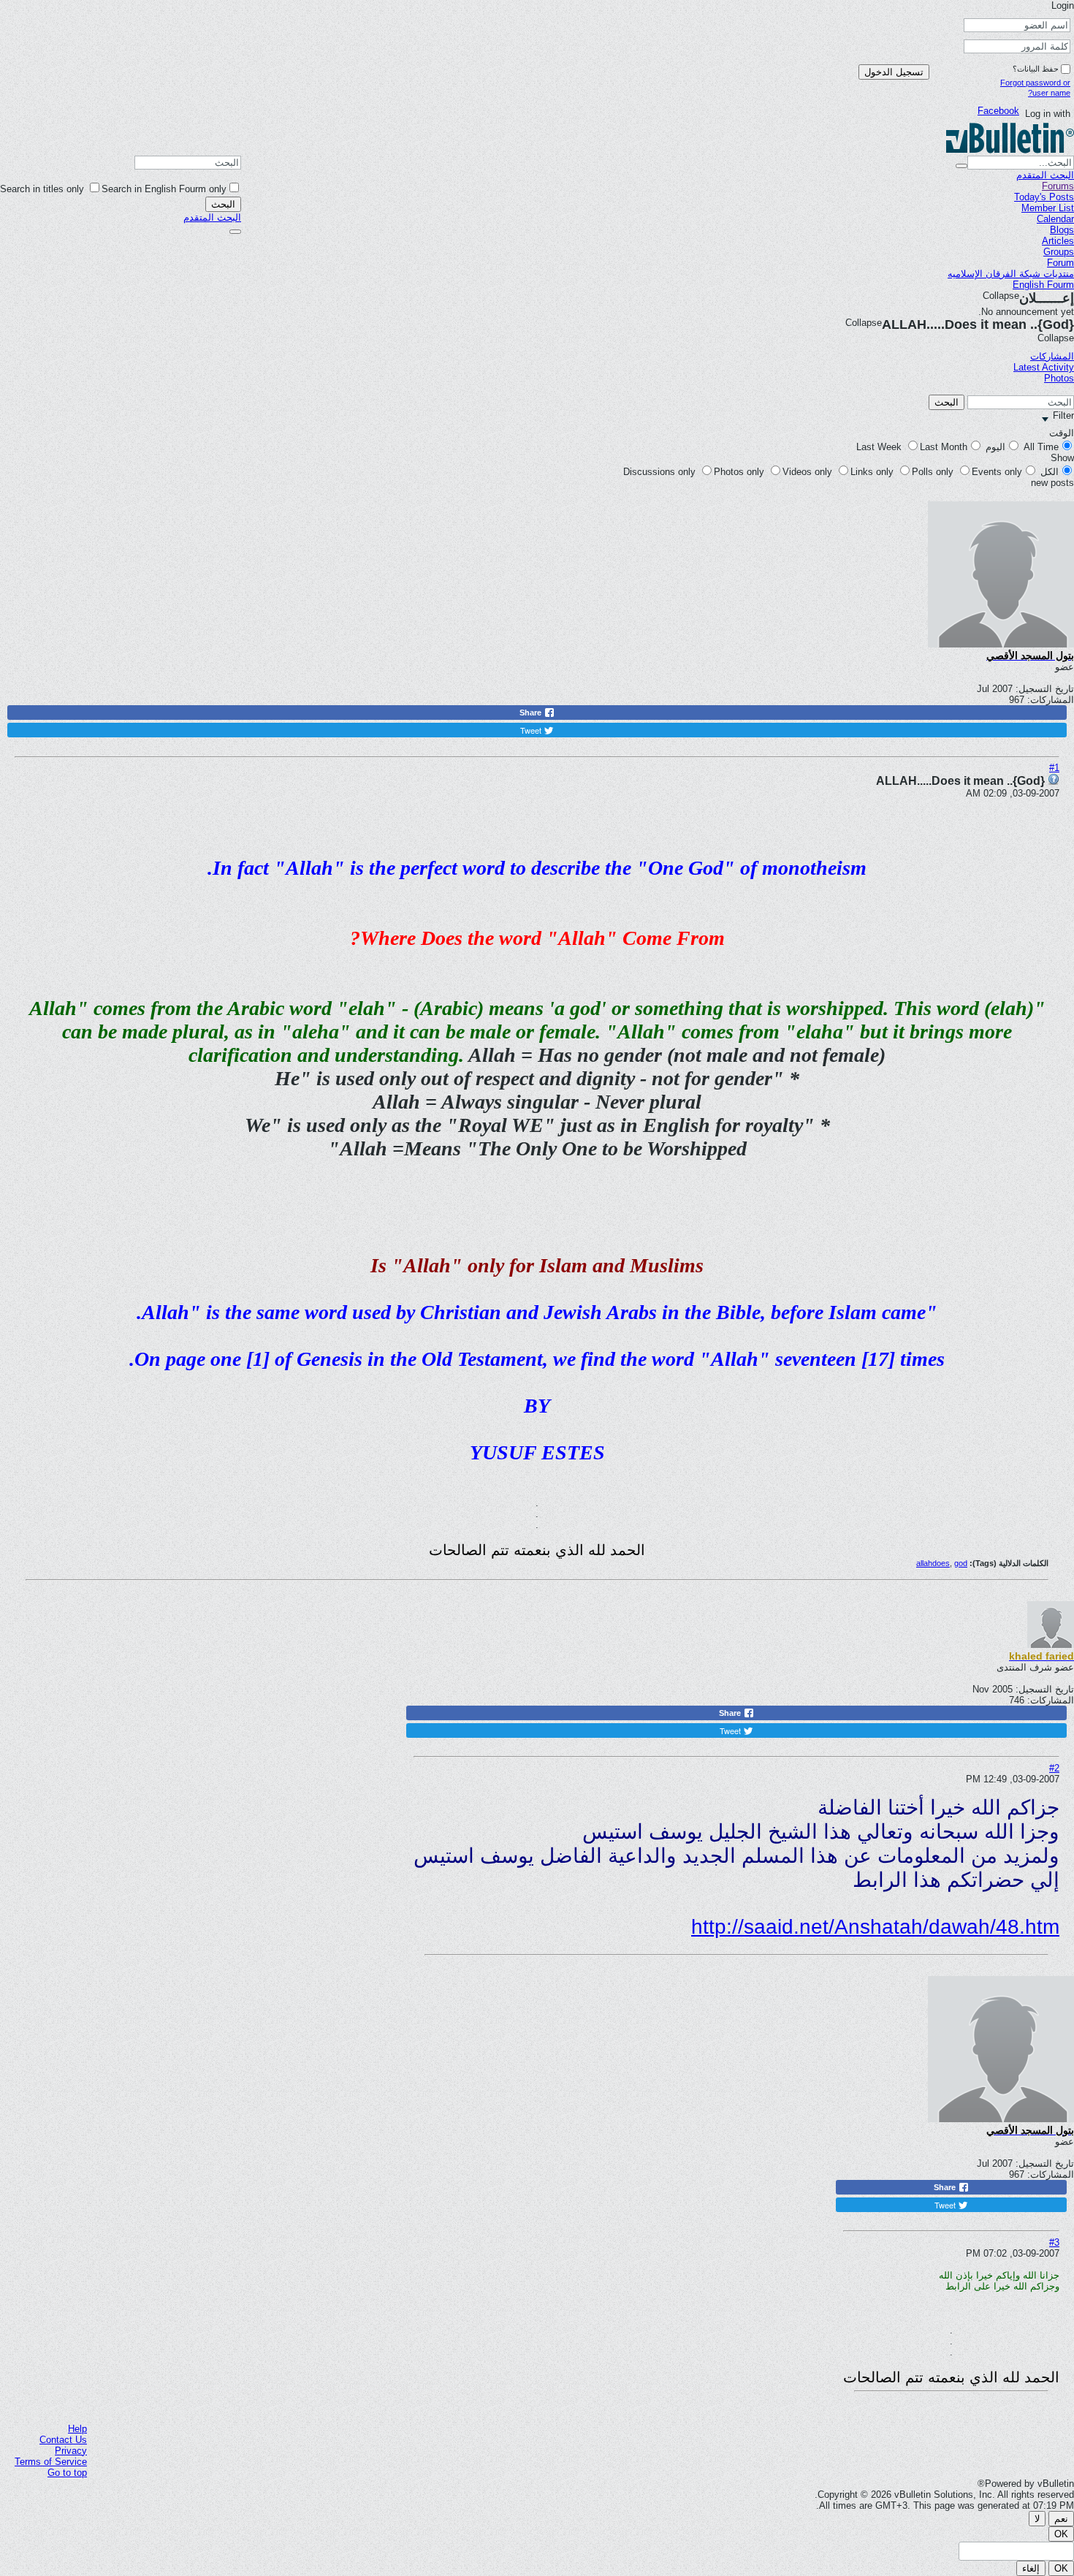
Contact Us (63, 2440)
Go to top (67, 2473)
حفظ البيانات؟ (1036, 69)
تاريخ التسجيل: (1045, 689)
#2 (1054, 1768)
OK (1061, 2534)
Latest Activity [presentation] (1044, 367)
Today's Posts (1044, 197)
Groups (1059, 252)
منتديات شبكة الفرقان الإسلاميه (1011, 274)
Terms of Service (51, 2462)
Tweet (532, 730)
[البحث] (235, 232)
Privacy (71, 2451)
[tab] (1044, 356)
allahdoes (933, 1563)
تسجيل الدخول (894, 72)
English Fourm (1043, 285)
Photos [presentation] (1059, 378)
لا (1037, 2519)
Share (532, 713)
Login (1061, 5)
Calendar (1055, 219)
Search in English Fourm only (164, 189)
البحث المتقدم (212, 217)
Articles (1058, 241)
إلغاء (1031, 2568)
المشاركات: (1051, 700)
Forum (1060, 263)
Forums (1058, 186)
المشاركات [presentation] (1052, 356)
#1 (1054, 768)
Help (77, 2429)
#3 (1054, 2242)
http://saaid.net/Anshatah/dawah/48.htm (875, 1927)
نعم (1061, 2519)
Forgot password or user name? (1035, 88)
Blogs (1062, 230)
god (961, 1563)
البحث (223, 204)
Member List (1048, 208)
